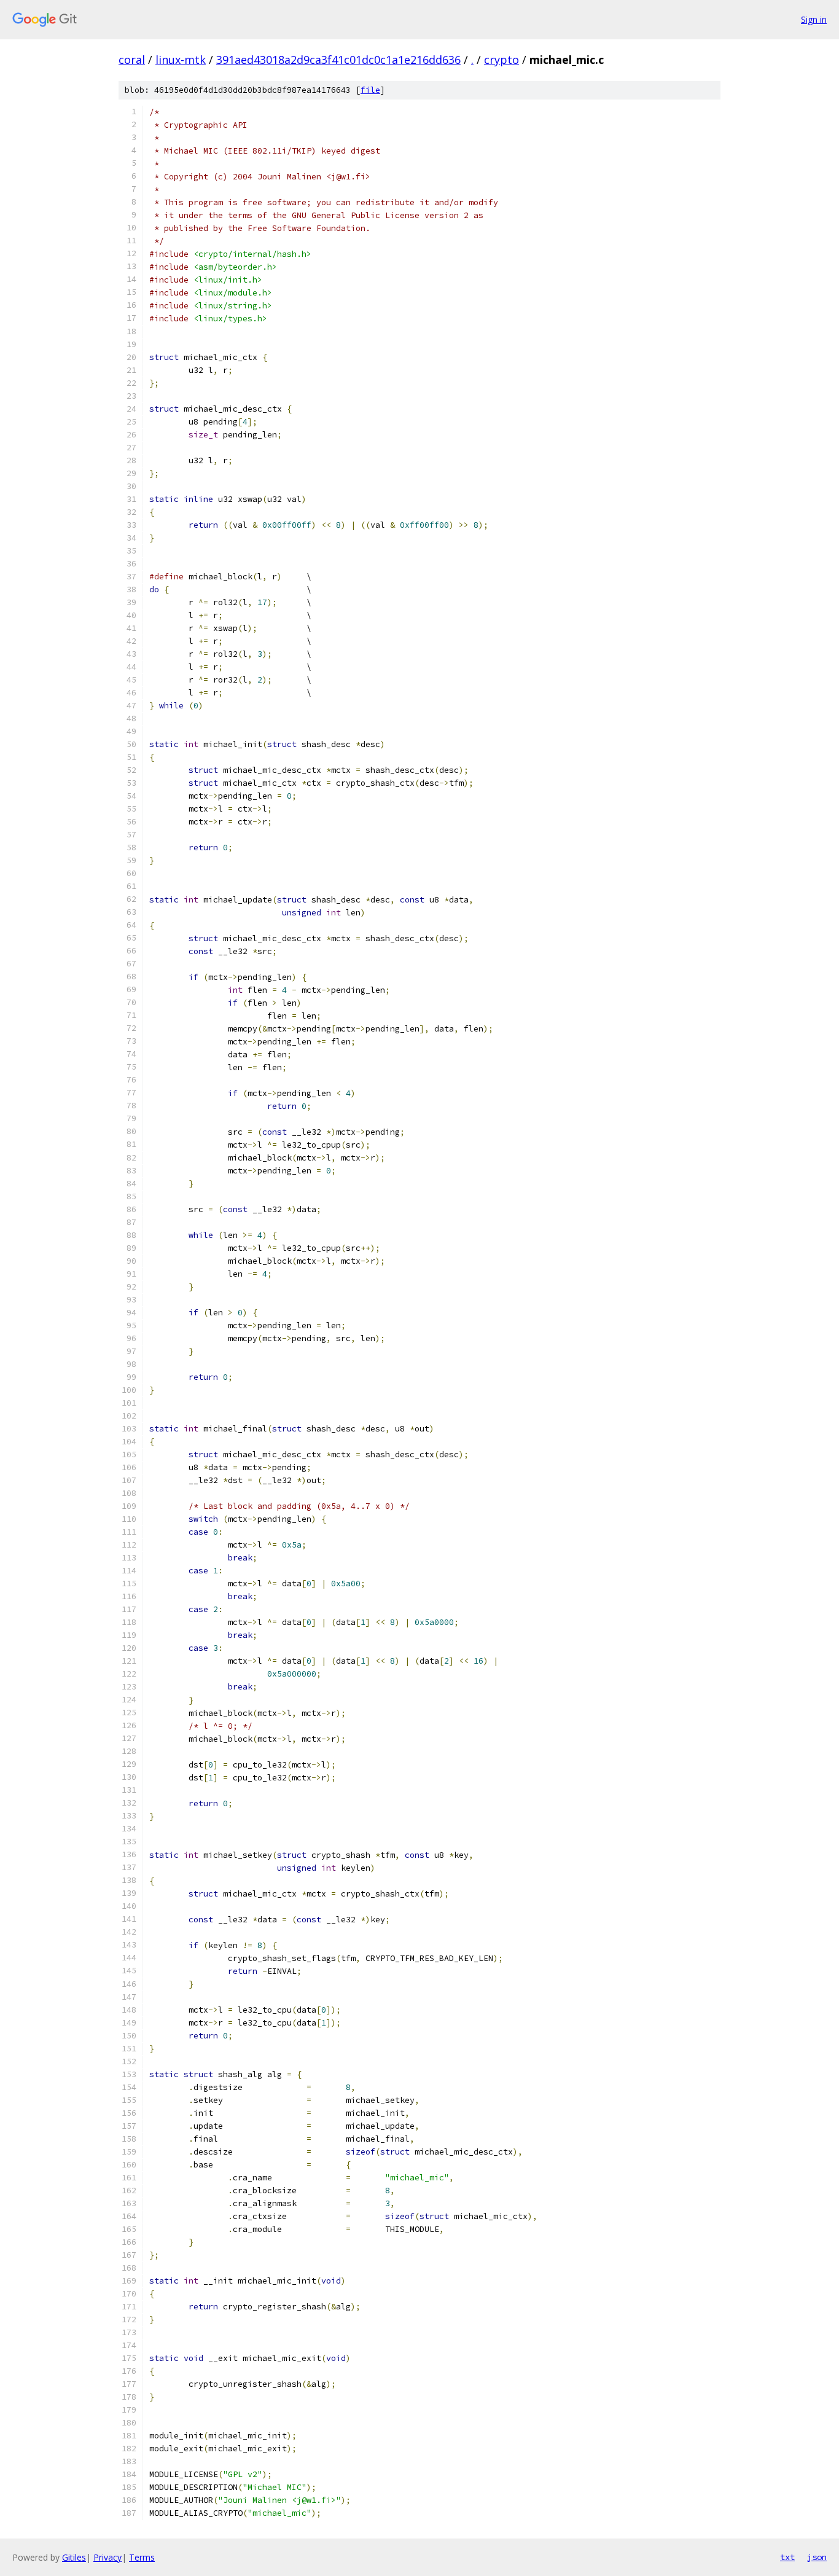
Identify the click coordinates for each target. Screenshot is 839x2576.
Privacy (107, 2557)
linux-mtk (181, 60)
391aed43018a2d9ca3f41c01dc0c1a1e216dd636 (338, 60)
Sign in (814, 19)
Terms (142, 2557)
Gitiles (74, 2557)
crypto (501, 60)
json (817, 2557)
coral (132, 60)
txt (787, 2557)
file (370, 90)
